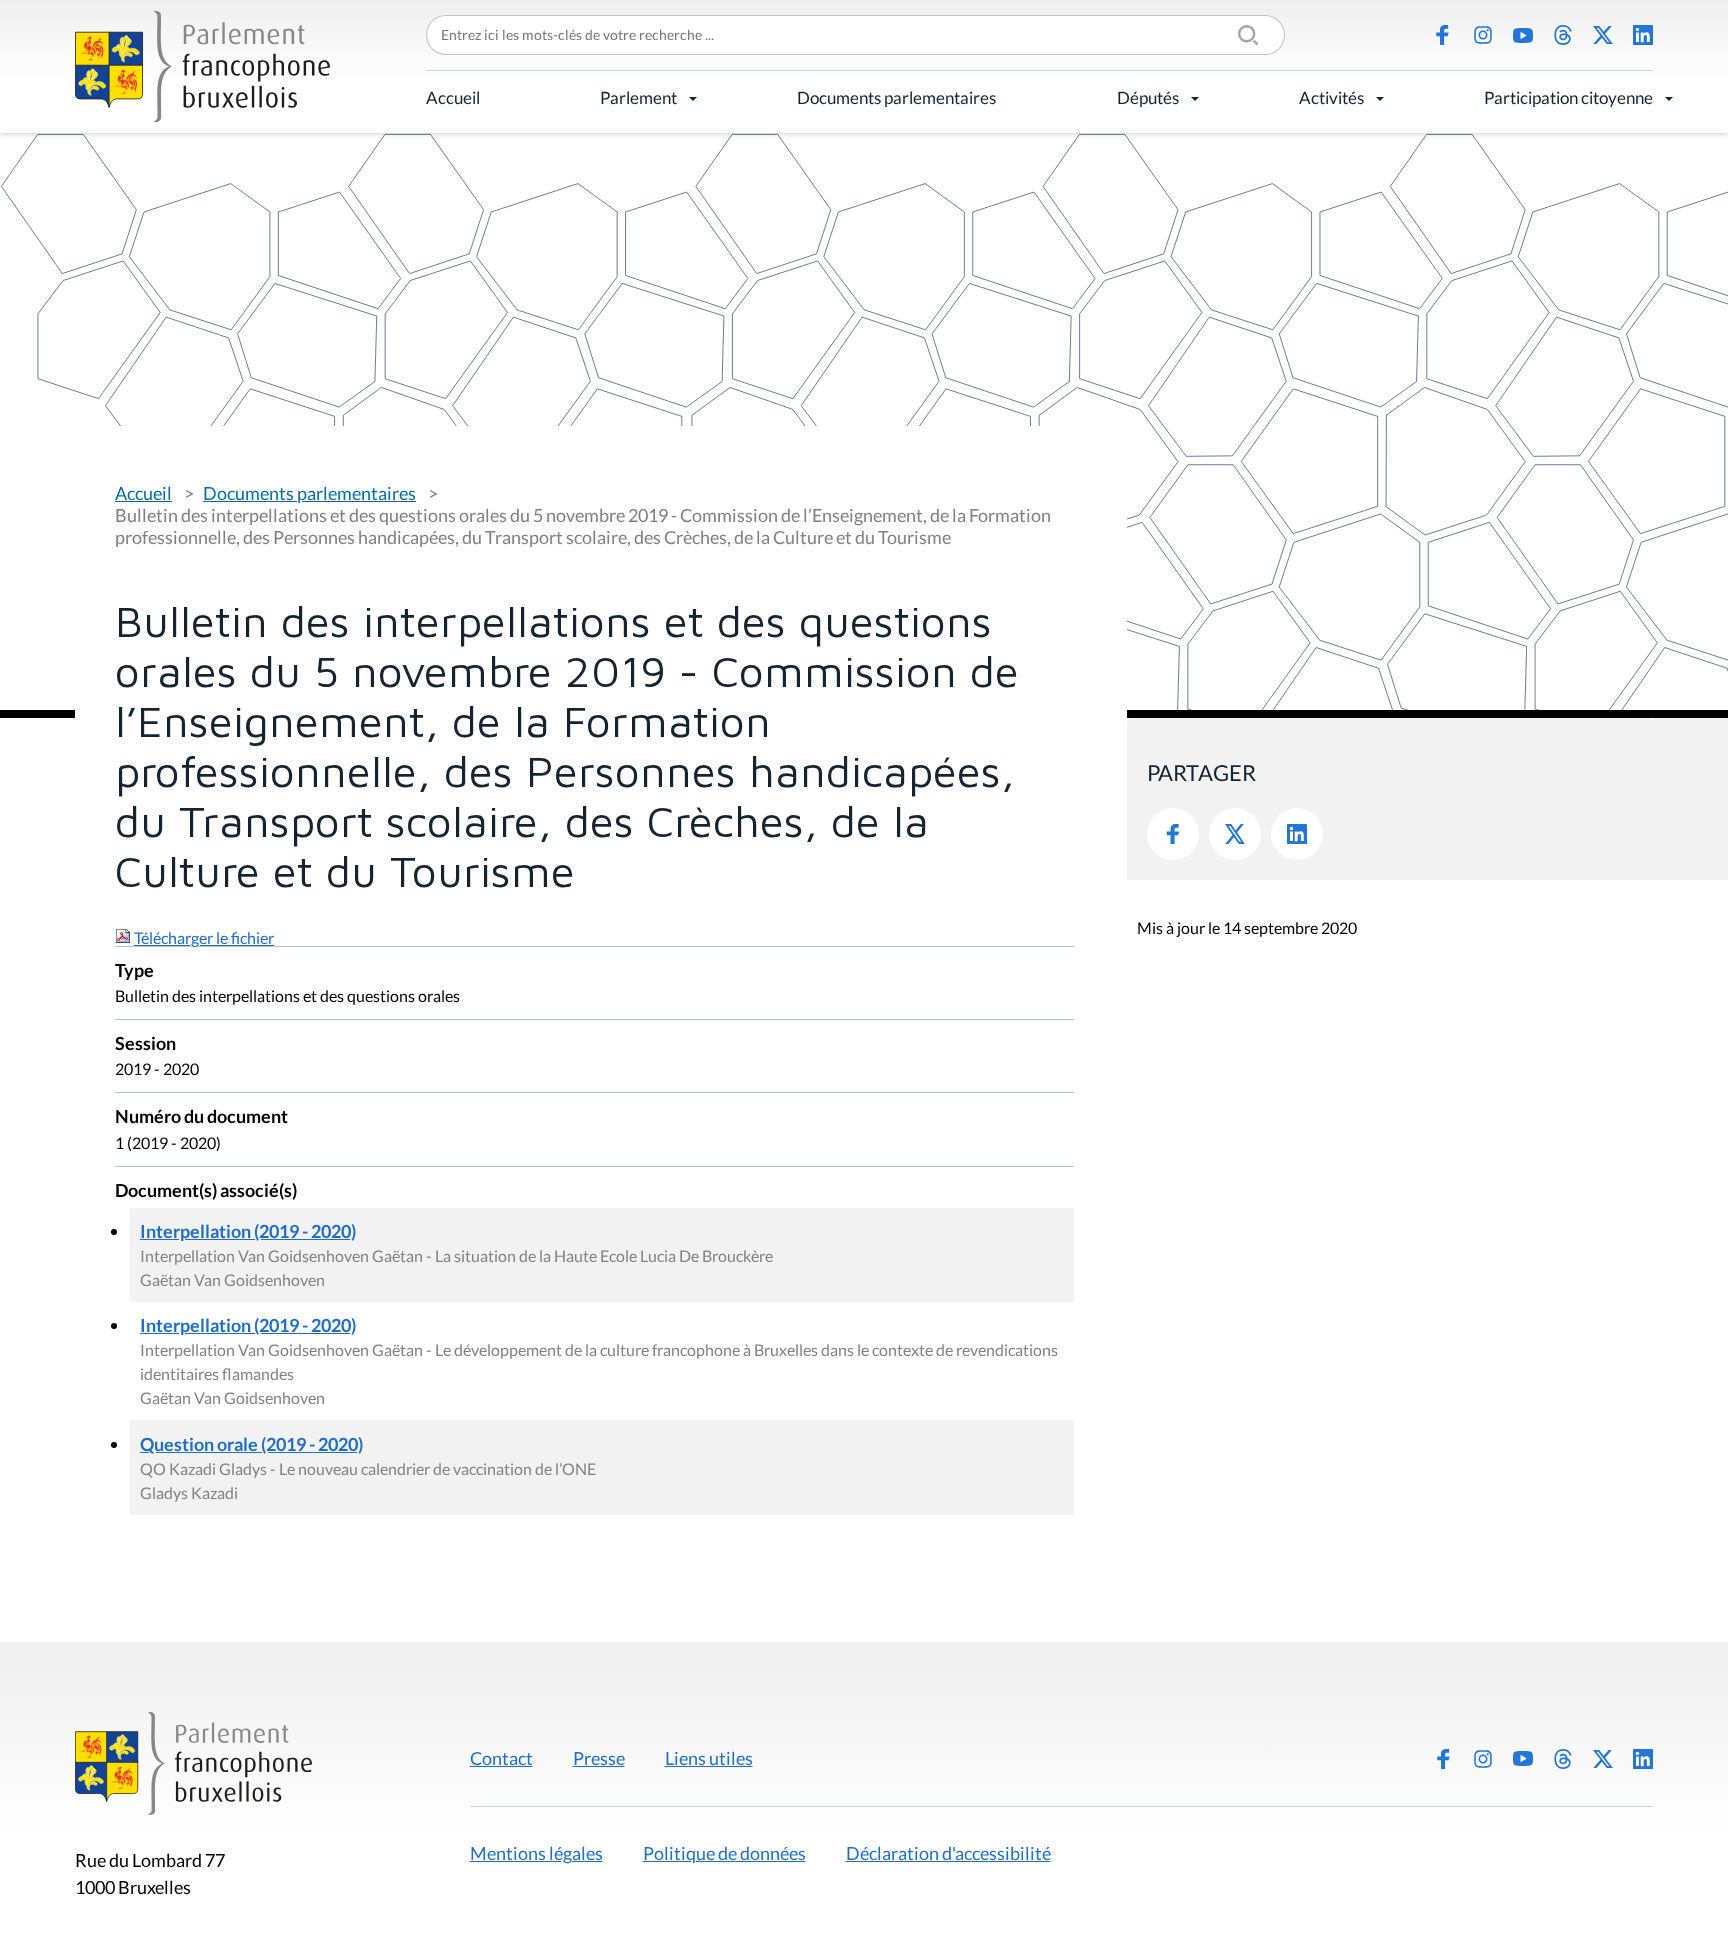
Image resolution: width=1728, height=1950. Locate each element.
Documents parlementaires (896, 97)
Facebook (1443, 35)
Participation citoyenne (1568, 97)
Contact (501, 1758)
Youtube (1523, 35)
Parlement (638, 97)
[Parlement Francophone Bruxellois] (202, 66)
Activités (1331, 97)
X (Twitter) (1603, 35)
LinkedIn (1643, 35)
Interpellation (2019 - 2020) (248, 1231)
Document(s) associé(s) (206, 1191)
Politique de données (724, 1853)
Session (145, 1044)
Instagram (1483, 35)
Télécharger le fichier (204, 937)
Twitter (1235, 834)
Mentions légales (536, 1853)
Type (134, 971)
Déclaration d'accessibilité (948, 1853)
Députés (1148, 97)
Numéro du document (201, 1117)
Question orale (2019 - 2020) (251, 1444)
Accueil (453, 97)
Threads (1563, 35)
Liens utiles (709, 1758)
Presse (599, 1758)
